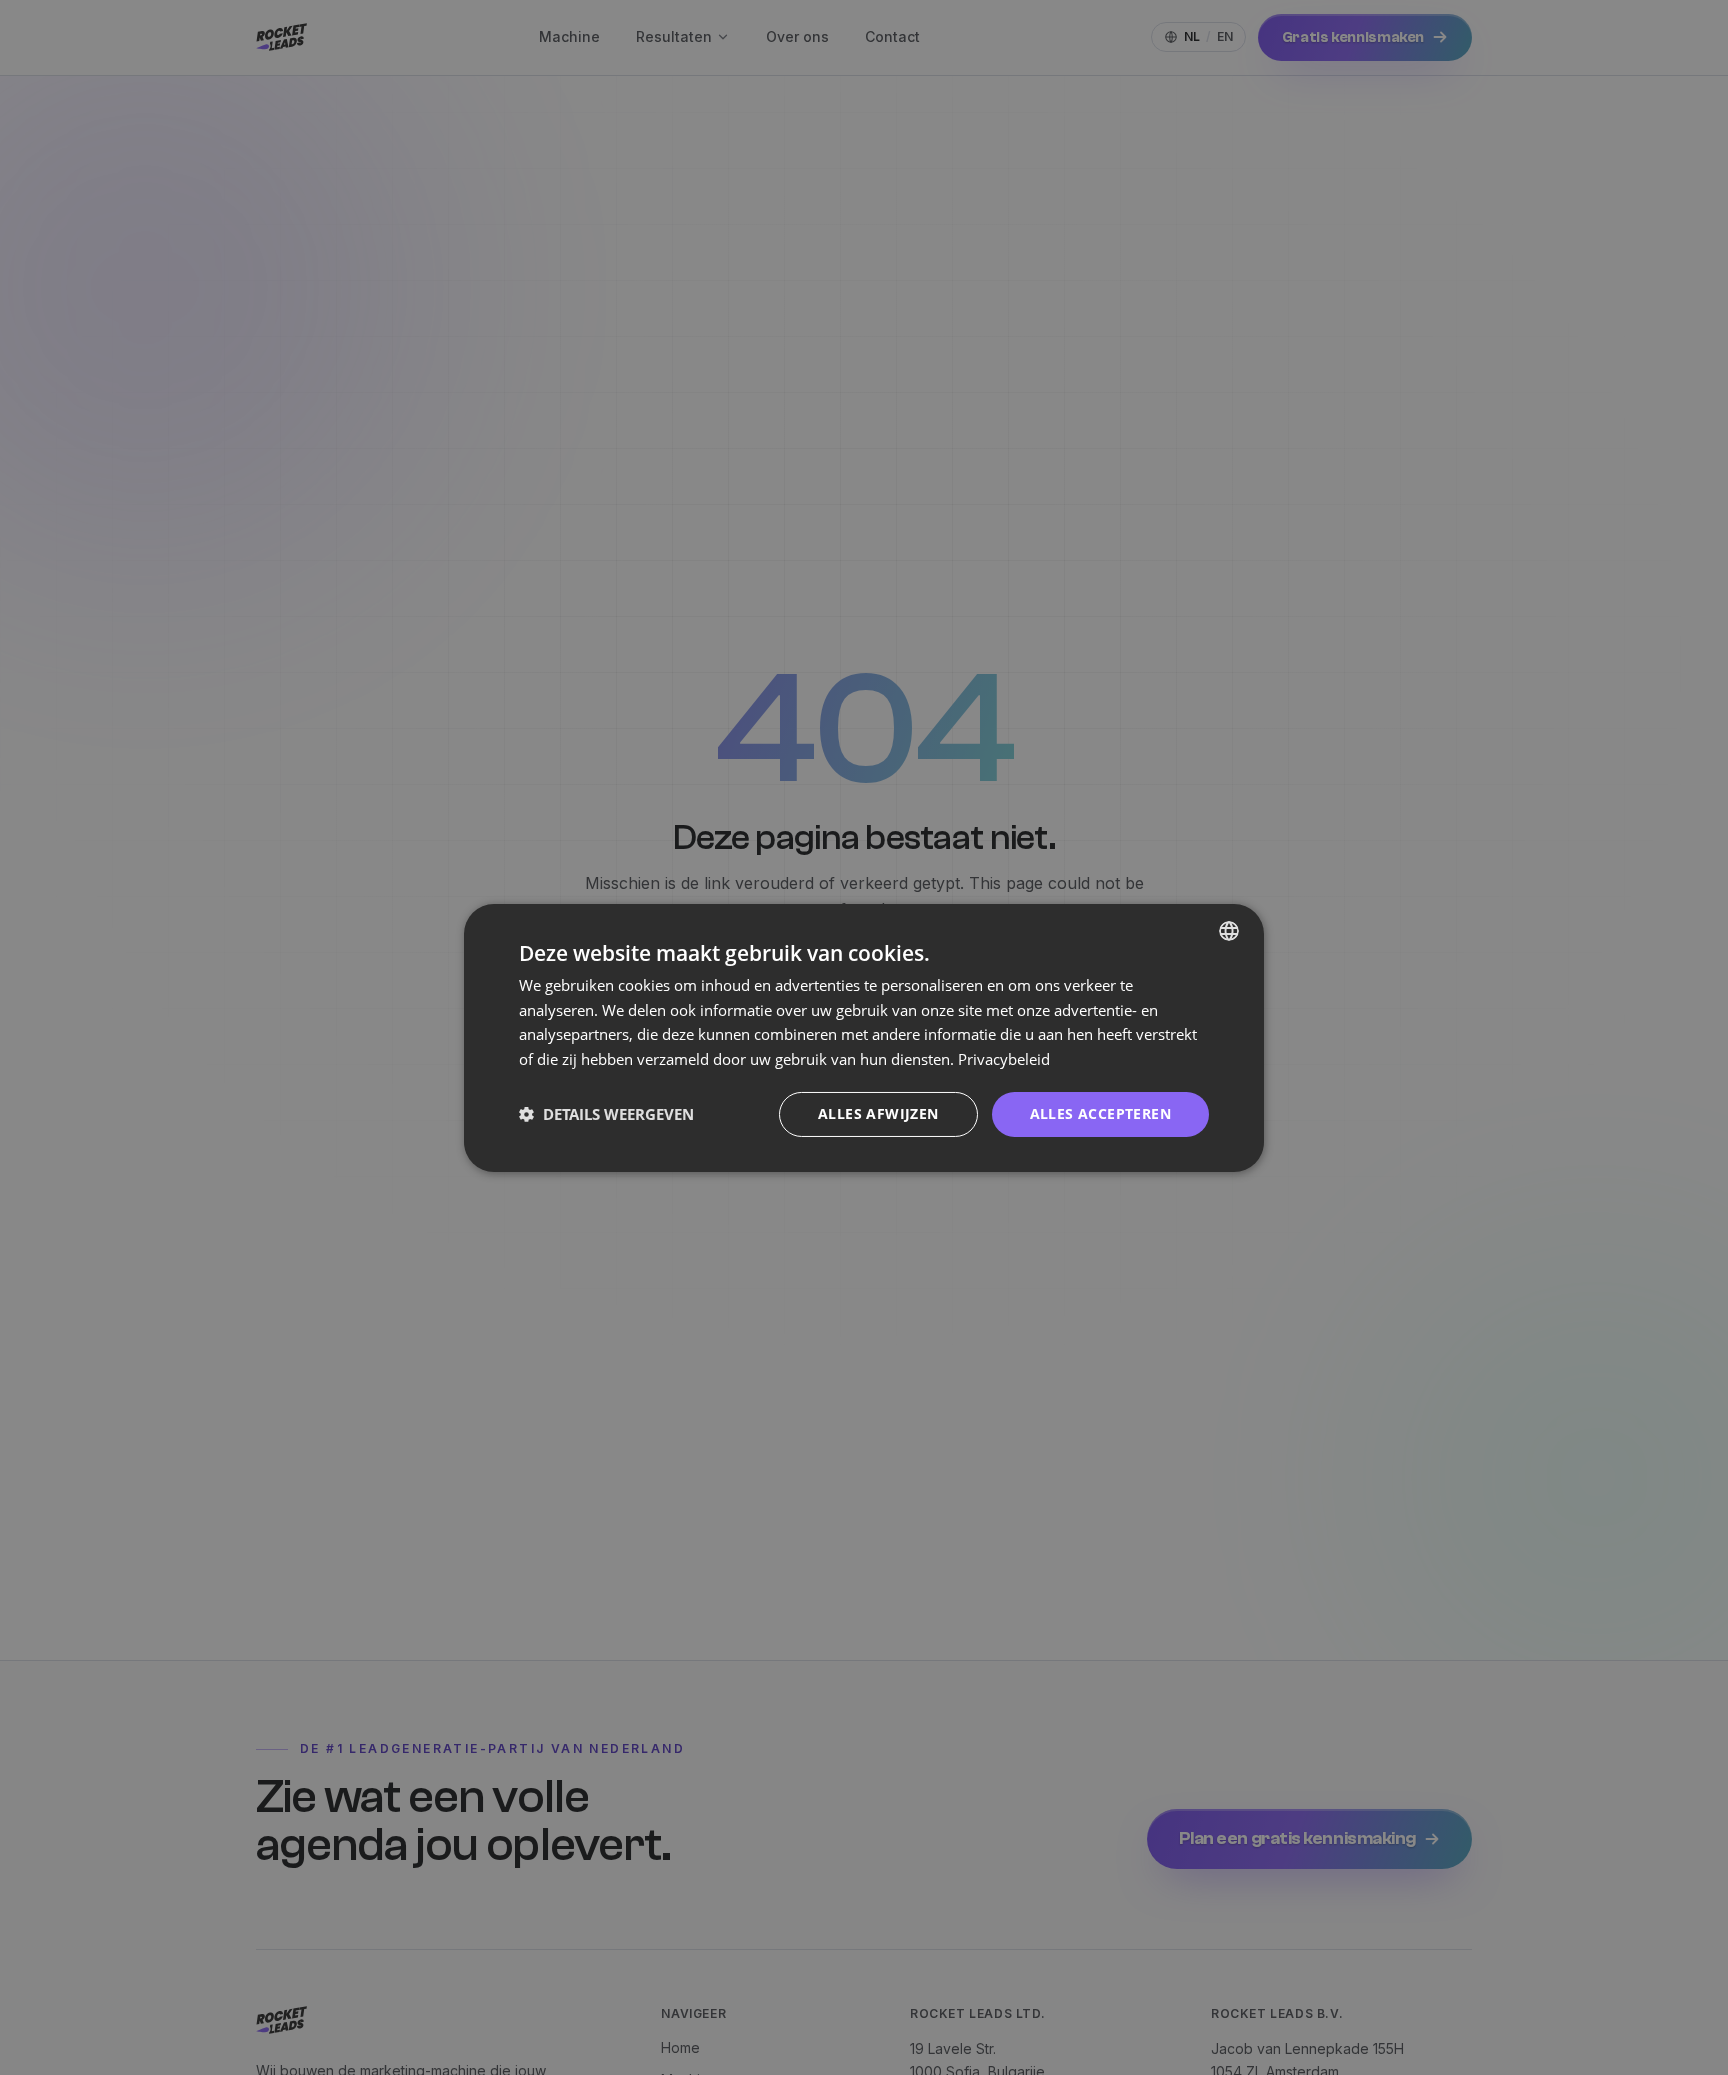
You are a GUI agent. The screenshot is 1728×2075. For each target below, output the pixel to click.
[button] (606, 1114)
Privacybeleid (1004, 1059)
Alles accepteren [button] (1100, 1113)
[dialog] (864, 1037)
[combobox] (1229, 930)
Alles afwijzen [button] (878, 1113)
